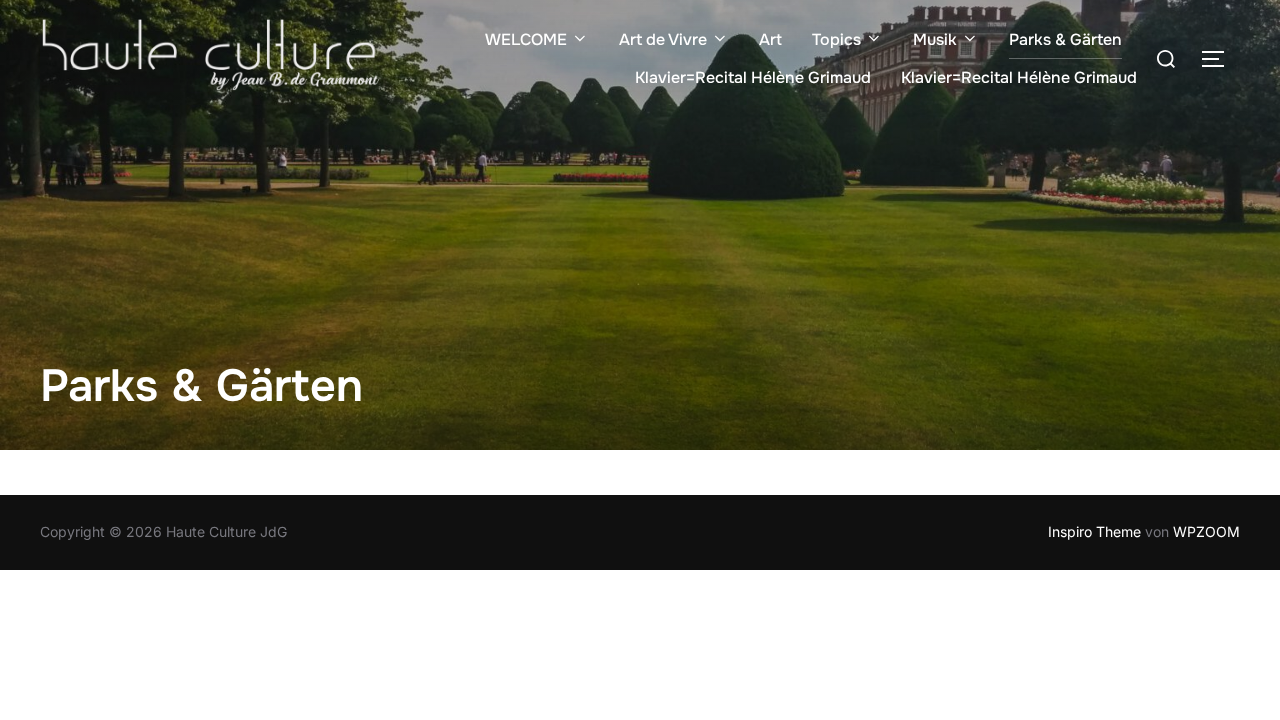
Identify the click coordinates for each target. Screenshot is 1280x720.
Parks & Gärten (1065, 39)
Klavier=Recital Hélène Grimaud (753, 77)
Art (770, 39)
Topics (836, 39)
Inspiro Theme (1094, 531)
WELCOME (526, 39)
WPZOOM (1206, 531)
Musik (935, 39)
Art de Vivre (663, 39)
